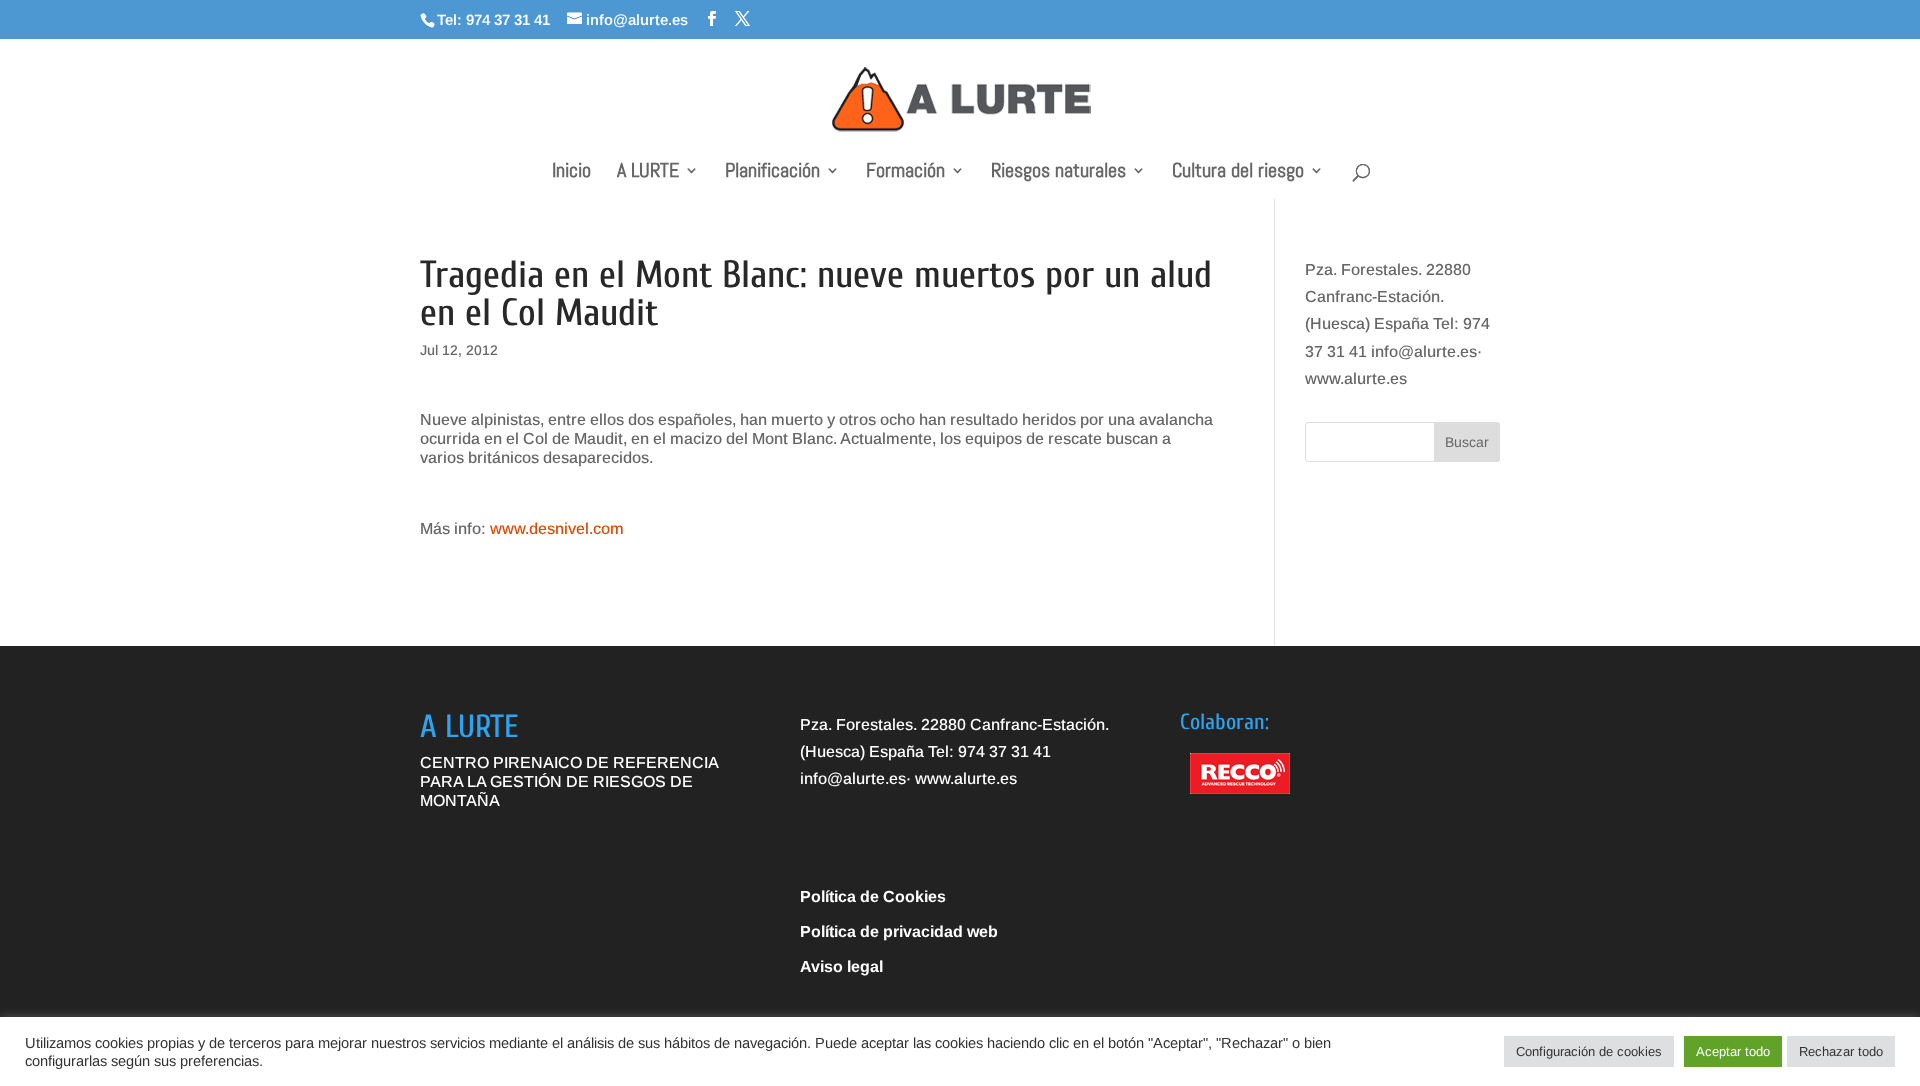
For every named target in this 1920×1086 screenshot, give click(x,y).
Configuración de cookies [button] (1589, 1051)
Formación (905, 173)
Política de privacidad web (899, 931)
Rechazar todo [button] (1841, 1051)
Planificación (772, 173)
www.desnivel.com (557, 528)
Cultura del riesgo (1238, 173)
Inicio (571, 173)
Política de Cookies (873, 896)
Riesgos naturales (1058, 173)
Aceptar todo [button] (1733, 1051)
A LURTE (648, 173)
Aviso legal (841, 966)
